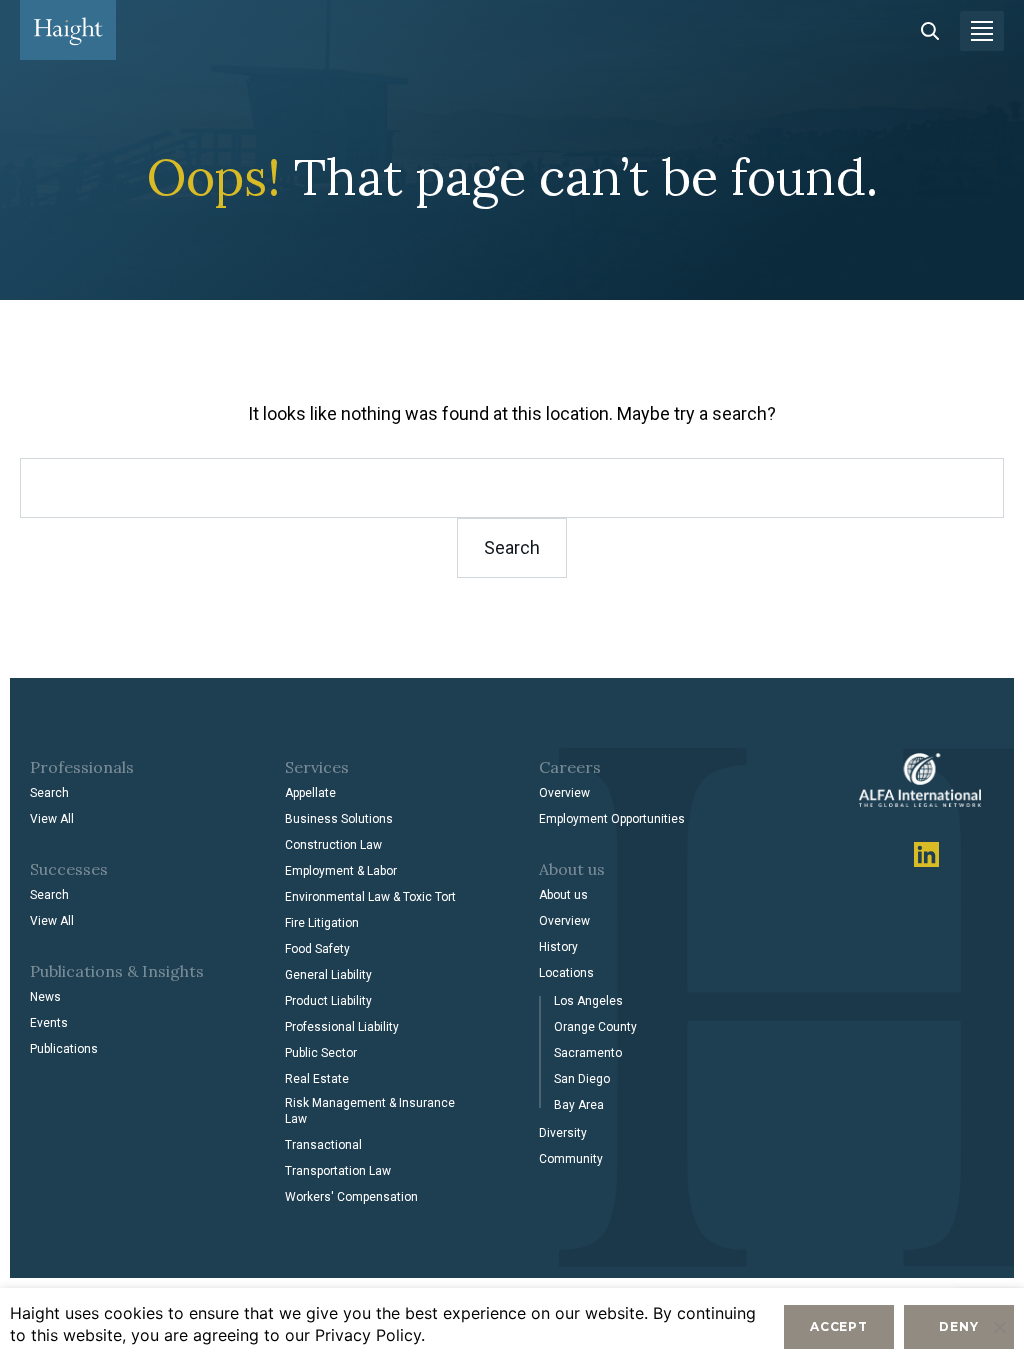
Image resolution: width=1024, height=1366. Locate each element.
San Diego (582, 1079)
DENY (958, 1326)
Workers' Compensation (351, 1197)
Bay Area (579, 1105)
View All (52, 819)
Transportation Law (338, 1171)
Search (49, 793)
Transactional (323, 1145)
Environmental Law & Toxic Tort (370, 897)
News (45, 997)
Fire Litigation (322, 923)
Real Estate (317, 1079)
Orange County (595, 1027)
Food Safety (317, 949)
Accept (839, 1326)
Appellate (310, 793)
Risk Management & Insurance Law (370, 1111)
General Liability (328, 975)
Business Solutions (339, 819)
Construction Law (333, 845)
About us (563, 895)
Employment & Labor (341, 871)
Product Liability (328, 1001)
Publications (64, 1049)
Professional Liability (342, 1027)
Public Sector (321, 1053)
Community (571, 1159)
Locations (566, 973)
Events (49, 1023)
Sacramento (588, 1053)
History (558, 947)
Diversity (563, 1133)
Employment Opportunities (612, 819)
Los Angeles (588, 1001)
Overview (564, 793)
